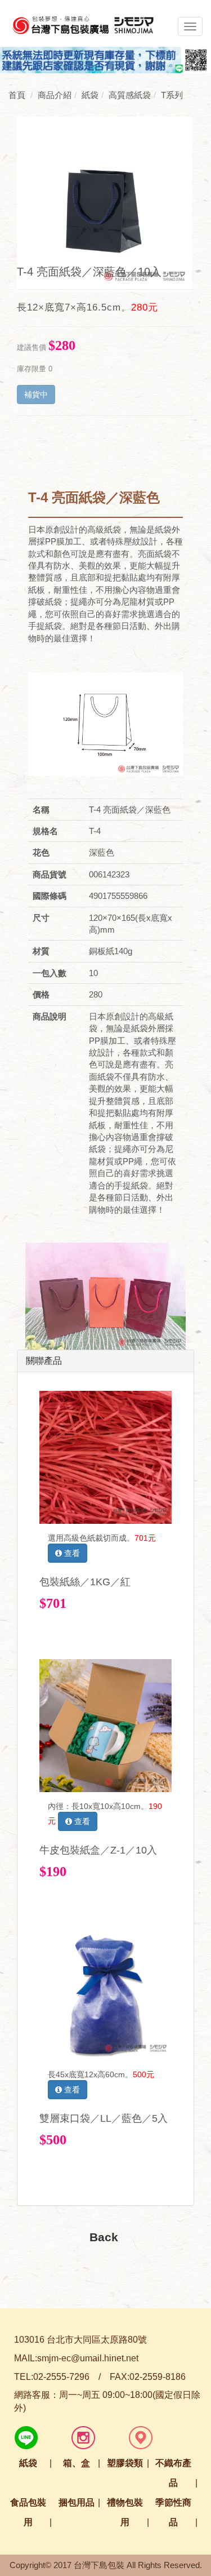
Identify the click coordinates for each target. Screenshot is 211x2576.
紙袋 (28, 2463)
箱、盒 (77, 2463)
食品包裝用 (28, 2512)
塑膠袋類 (125, 2463)
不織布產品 (173, 2473)
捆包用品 (77, 2502)
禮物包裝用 (125, 2512)
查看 (71, 1553)
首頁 (17, 95)
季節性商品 (173, 2512)
